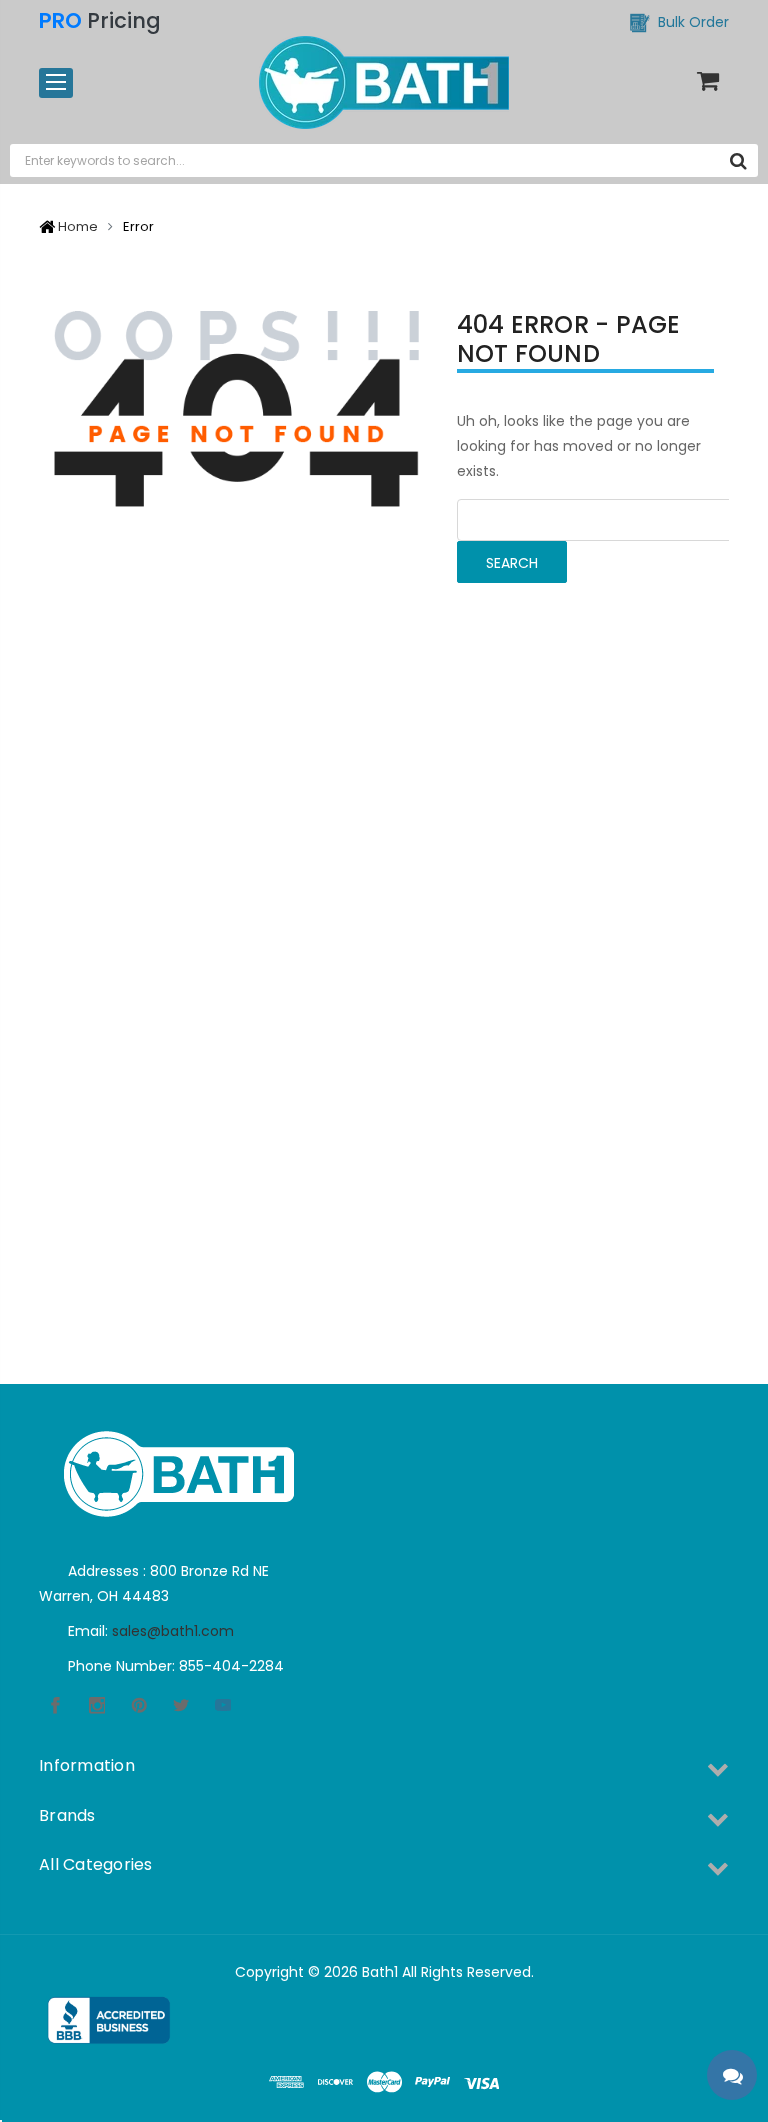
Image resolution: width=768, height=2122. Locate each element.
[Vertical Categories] (56, 83)
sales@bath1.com (173, 1631)
